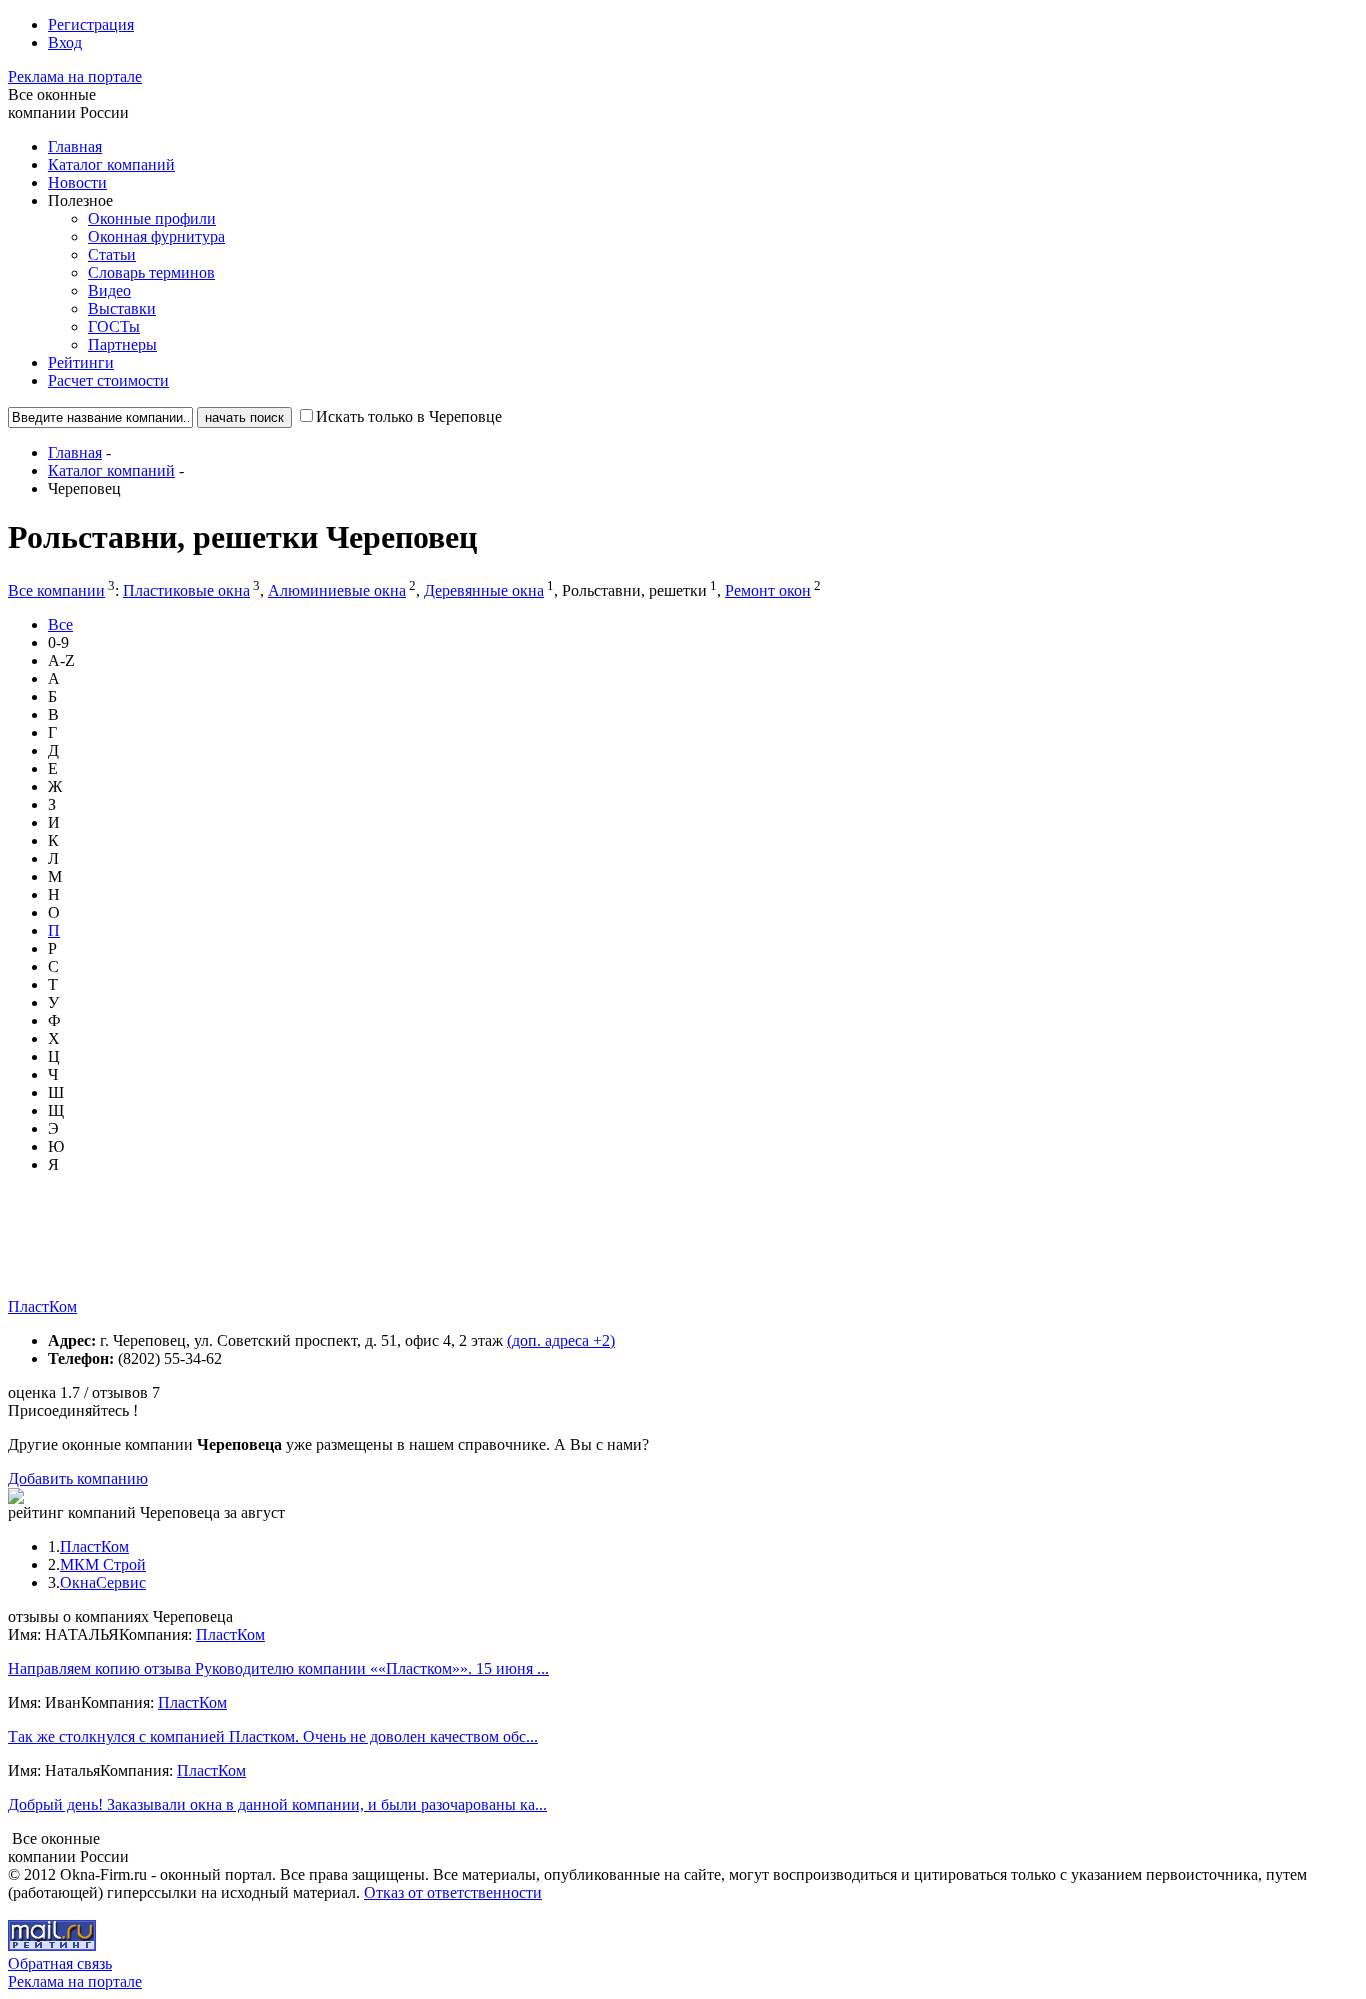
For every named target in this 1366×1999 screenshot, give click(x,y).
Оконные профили (152, 218)
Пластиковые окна (186, 590)
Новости (77, 182)
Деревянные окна (484, 590)
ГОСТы (114, 326)
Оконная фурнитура (156, 236)
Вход (65, 42)
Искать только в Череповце (409, 416)
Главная (75, 146)
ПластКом (42, 1306)
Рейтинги (81, 362)
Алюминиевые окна (337, 590)
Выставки (122, 308)
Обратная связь (60, 1963)
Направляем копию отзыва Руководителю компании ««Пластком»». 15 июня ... (278, 1668)
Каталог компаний (111, 164)
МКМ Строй (103, 1564)
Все (60, 624)
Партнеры (122, 344)
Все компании (56, 590)
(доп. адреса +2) (561, 1340)
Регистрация (91, 24)
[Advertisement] (372, 1253)
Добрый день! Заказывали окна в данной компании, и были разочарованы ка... (277, 1804)
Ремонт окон (768, 590)
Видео (109, 290)
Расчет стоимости (108, 380)
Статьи (112, 254)
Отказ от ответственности (453, 1892)
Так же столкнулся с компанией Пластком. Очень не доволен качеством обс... (273, 1736)
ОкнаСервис (103, 1582)
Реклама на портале (75, 76)
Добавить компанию (78, 1478)
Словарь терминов (151, 272)
